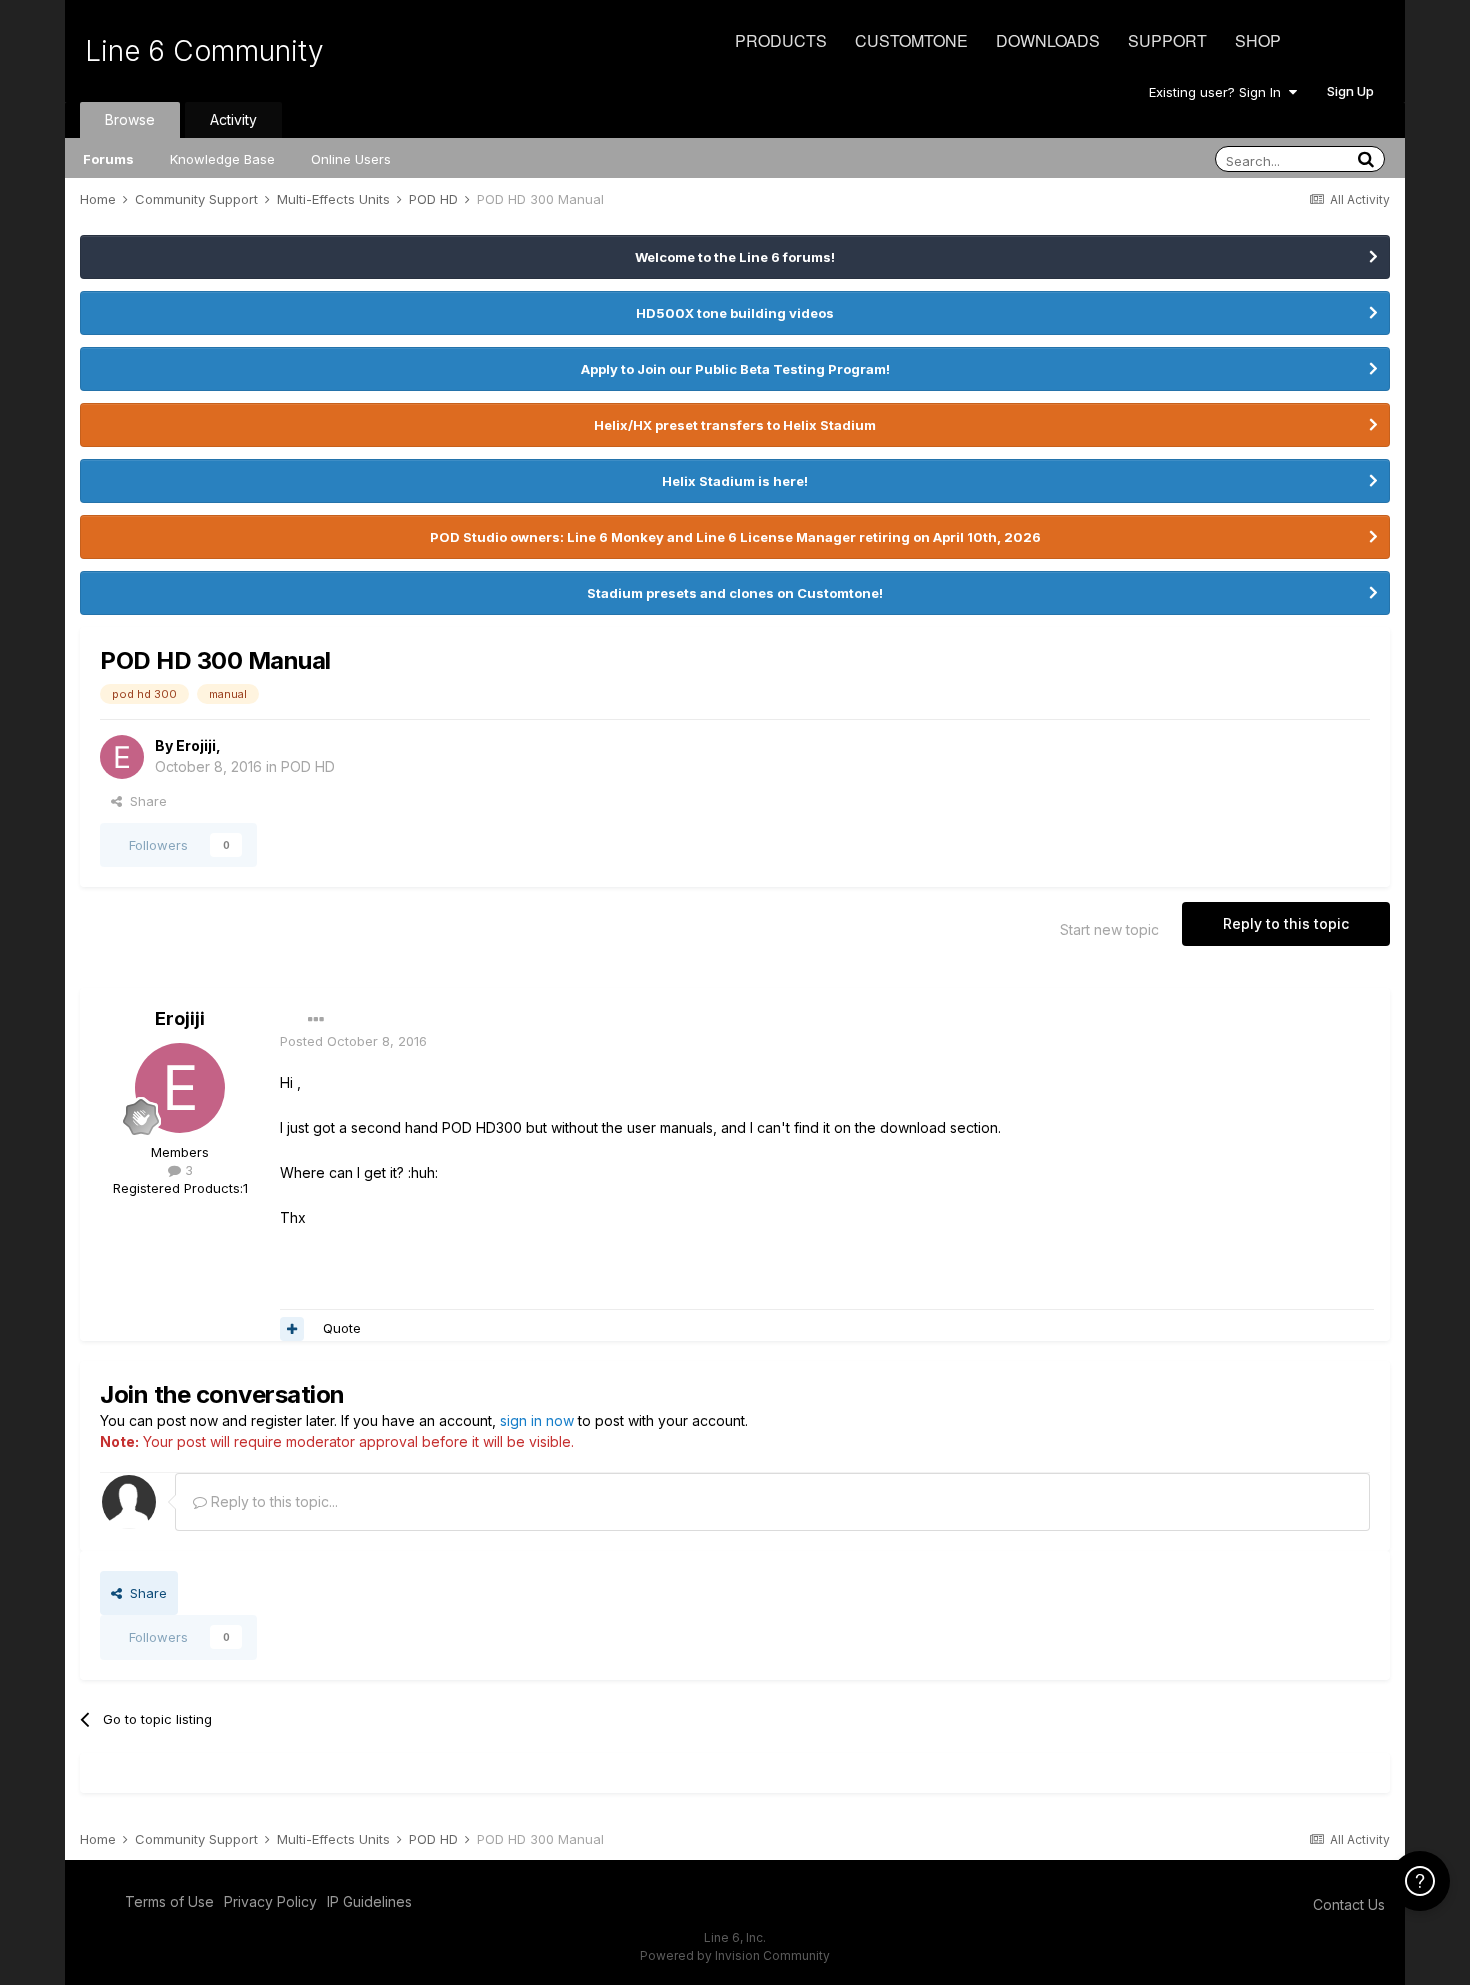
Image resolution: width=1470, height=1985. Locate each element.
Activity (233, 119)
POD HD (308, 766)
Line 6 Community (204, 51)
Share (144, 801)
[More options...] (316, 1020)
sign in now (537, 1420)
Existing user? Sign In (1219, 92)
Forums (108, 159)
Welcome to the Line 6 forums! (735, 257)
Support (1167, 40)
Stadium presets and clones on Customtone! (735, 593)
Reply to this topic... (272, 1501)
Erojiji (196, 745)
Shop (1258, 40)
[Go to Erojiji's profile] (122, 757)
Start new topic (1109, 929)
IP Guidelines (369, 1901)
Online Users (351, 159)
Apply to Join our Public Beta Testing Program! (735, 369)
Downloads (1048, 40)
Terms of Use (169, 1901)
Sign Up (1350, 91)
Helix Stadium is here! (735, 481)
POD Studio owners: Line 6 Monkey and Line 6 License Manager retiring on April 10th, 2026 (735, 537)
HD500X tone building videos (735, 313)
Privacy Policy (270, 1901)
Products (781, 40)
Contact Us (1349, 1904)
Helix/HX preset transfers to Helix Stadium (735, 425)
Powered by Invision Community (735, 1955)
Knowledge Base (222, 159)
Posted (353, 1041)
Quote (342, 1328)
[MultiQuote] (292, 1329)
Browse (130, 119)
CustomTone (911, 40)
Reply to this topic (1286, 923)
